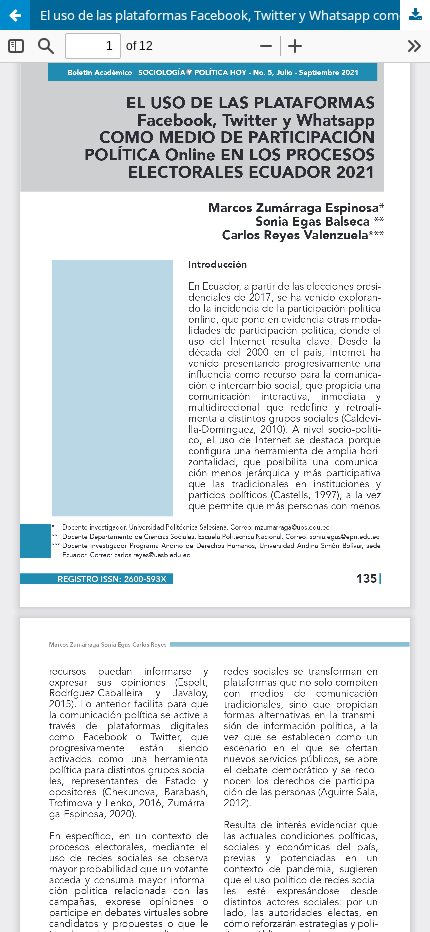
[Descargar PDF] (415, 15)
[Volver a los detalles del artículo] (15, 15)
